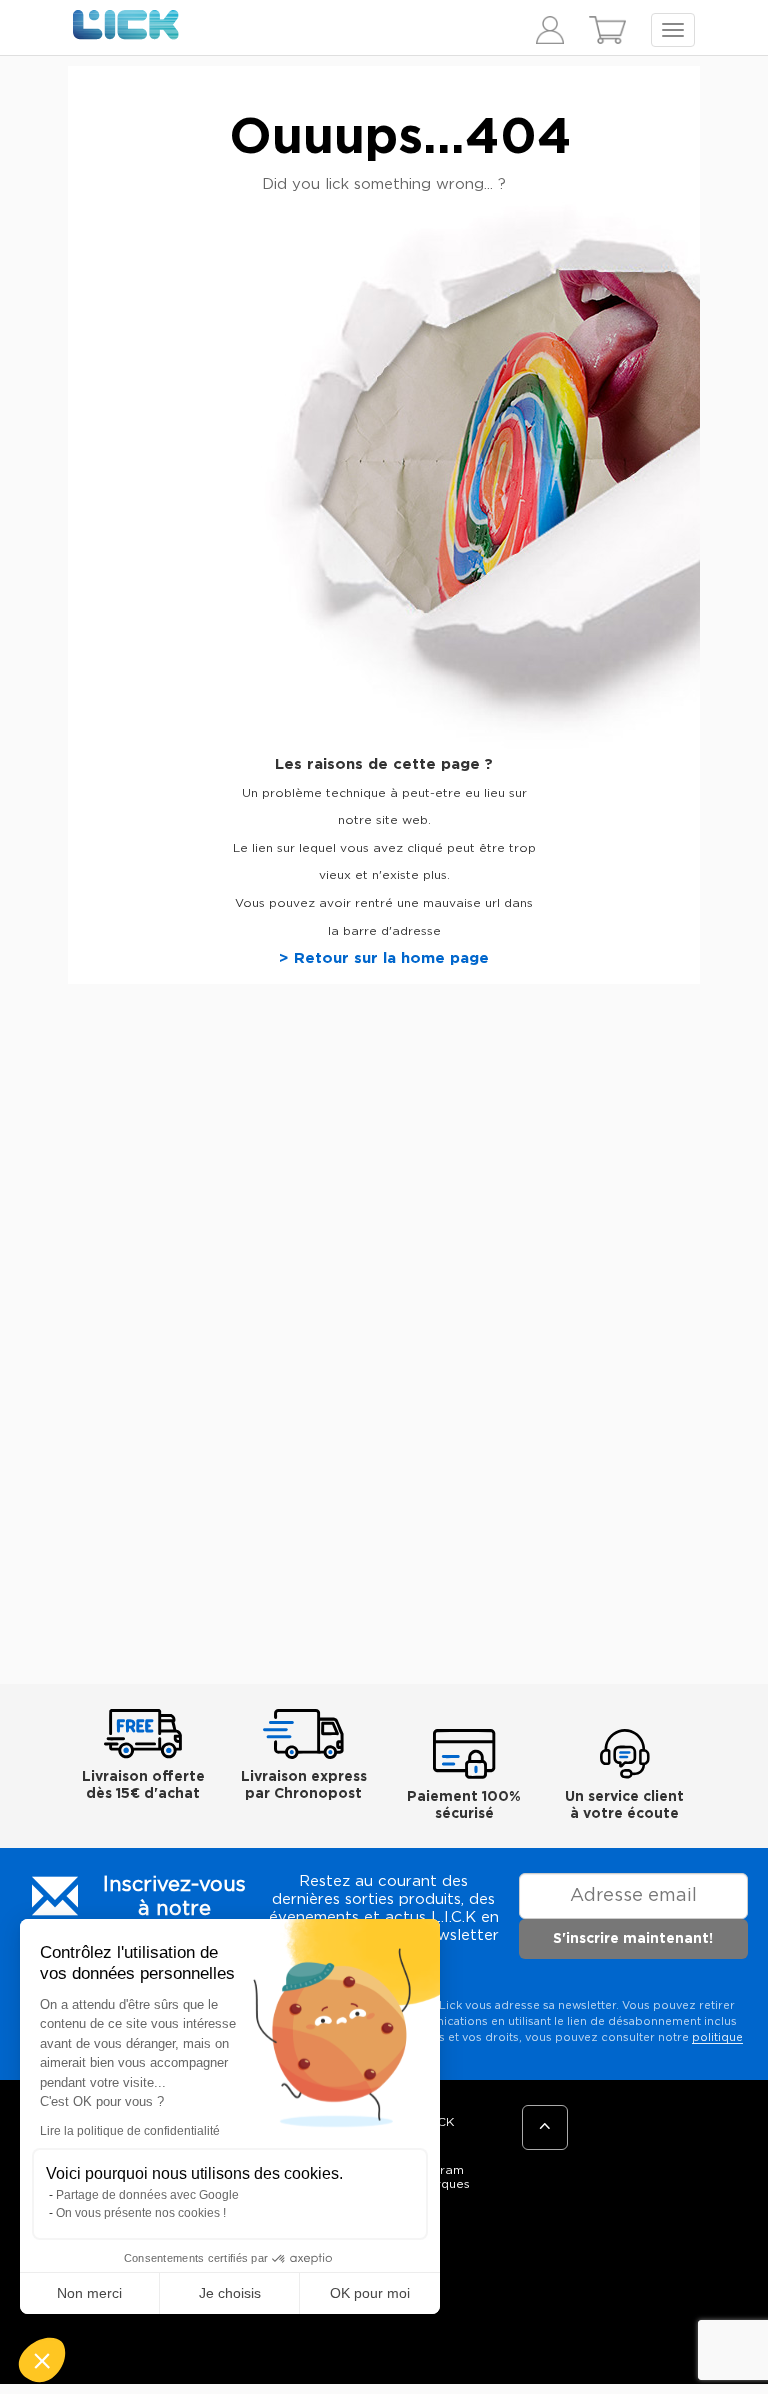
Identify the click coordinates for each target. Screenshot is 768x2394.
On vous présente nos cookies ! (141, 2213)
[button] (42, 2360)
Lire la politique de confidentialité (130, 2131)
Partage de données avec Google (147, 2195)
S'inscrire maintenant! (633, 1939)
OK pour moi (370, 2293)
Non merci (89, 2293)
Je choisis (230, 2293)
